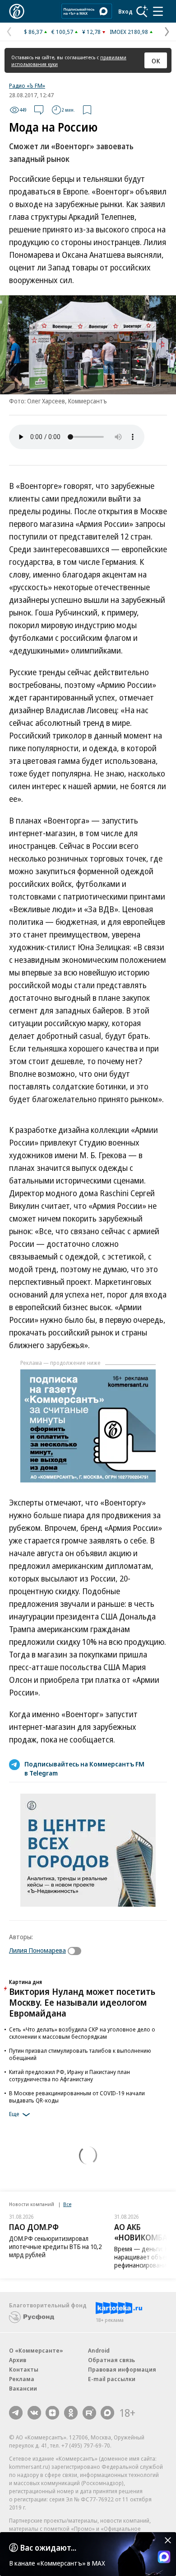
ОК (156, 61)
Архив (18, 2360)
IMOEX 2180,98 (129, 32)
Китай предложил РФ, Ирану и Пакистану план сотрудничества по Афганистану (69, 2075)
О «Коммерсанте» (36, 2350)
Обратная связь (111, 2360)
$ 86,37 (33, 32)
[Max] (107, 2413)
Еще (14, 2114)
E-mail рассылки (112, 2379)
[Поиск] (142, 11)
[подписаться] (77, 1951)
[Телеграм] (16, 2413)
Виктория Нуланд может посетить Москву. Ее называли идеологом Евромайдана (82, 2002)
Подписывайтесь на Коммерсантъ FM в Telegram (84, 1768)
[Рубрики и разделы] (158, 11)
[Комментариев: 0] (39, 110)
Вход (125, 11)
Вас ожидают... (48, 2548)
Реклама (22, 2379)
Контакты (24, 2369)
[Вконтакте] (34, 2413)
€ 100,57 (62, 32)
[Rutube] (89, 2413)
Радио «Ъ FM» (27, 85)
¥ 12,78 (91, 32)
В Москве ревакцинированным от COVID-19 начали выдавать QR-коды (77, 2097)
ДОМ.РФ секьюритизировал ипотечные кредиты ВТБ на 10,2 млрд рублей (55, 2247)
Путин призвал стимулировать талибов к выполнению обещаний (80, 2054)
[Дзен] (52, 2413)
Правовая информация (122, 2369)
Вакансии (23, 2388)
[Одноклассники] (71, 2413)
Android (99, 2350)
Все (67, 2204)
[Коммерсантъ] (17, 11)
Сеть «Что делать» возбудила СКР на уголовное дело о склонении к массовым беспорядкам (82, 2033)
